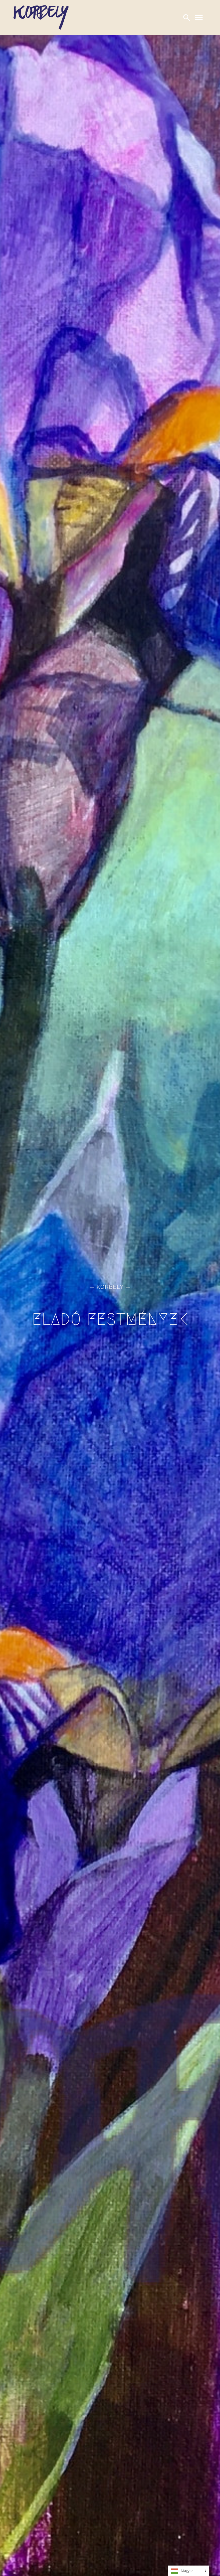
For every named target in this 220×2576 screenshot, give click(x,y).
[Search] (187, 17)
